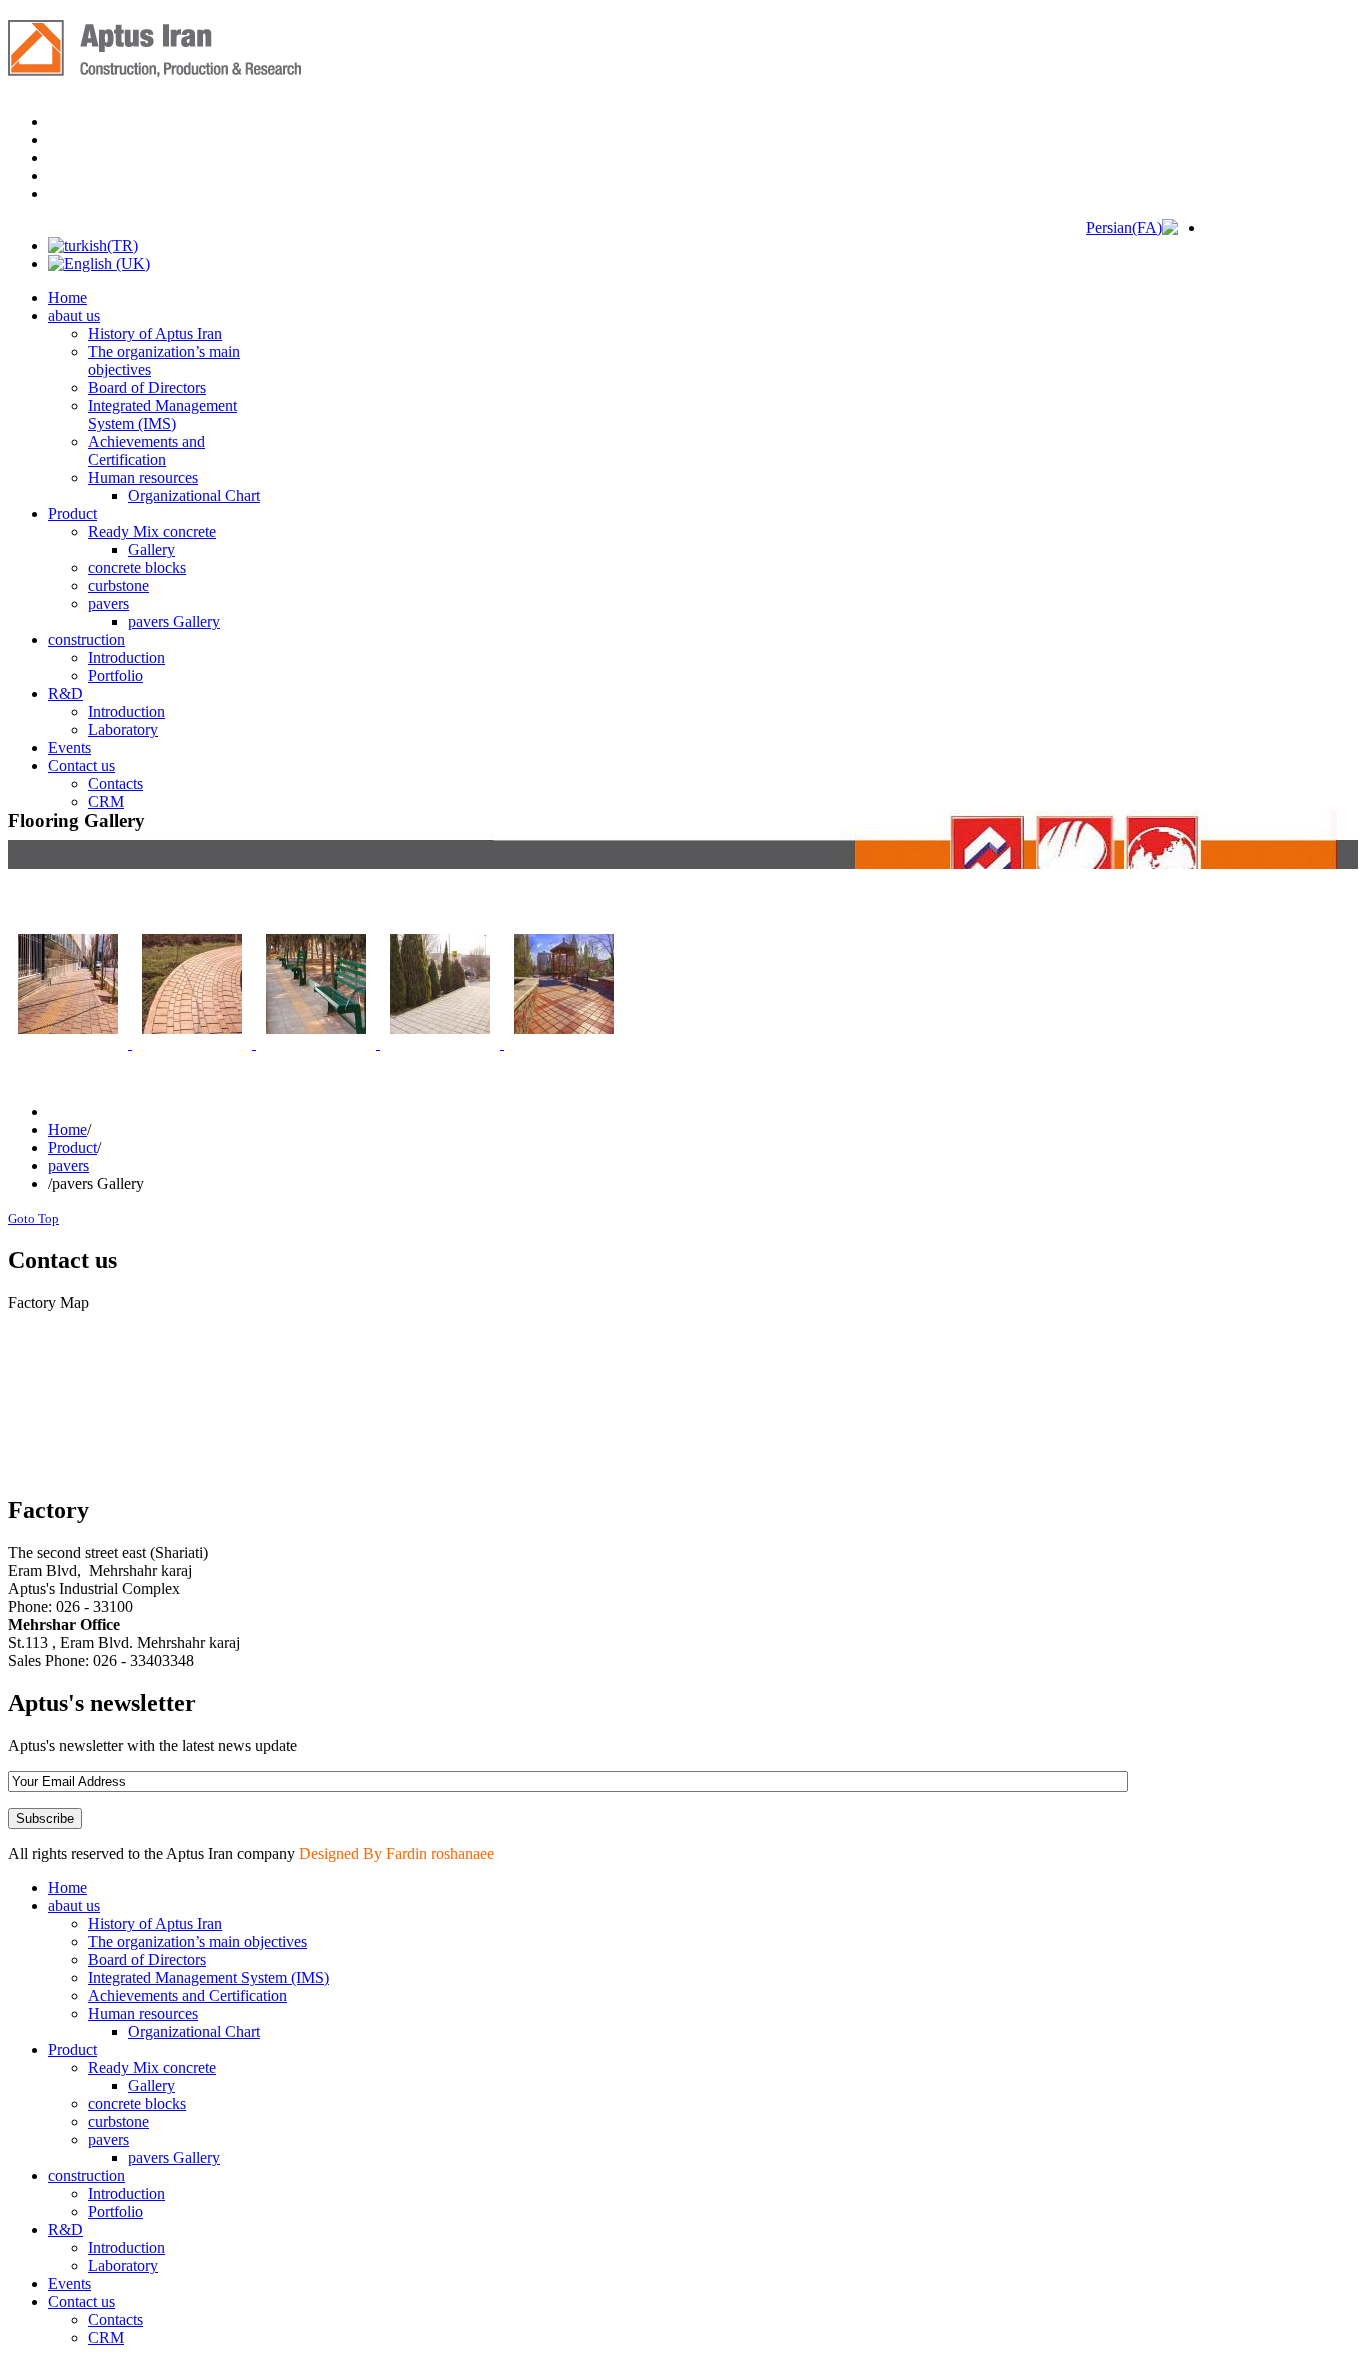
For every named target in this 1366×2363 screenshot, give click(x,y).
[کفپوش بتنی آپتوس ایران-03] (318, 1043)
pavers (68, 1165)
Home (67, 1129)
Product (72, 1147)
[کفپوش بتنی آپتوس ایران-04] (442, 1043)
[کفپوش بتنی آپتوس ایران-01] (70, 1043)
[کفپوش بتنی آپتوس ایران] (564, 1043)
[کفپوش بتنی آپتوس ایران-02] (194, 1043)
